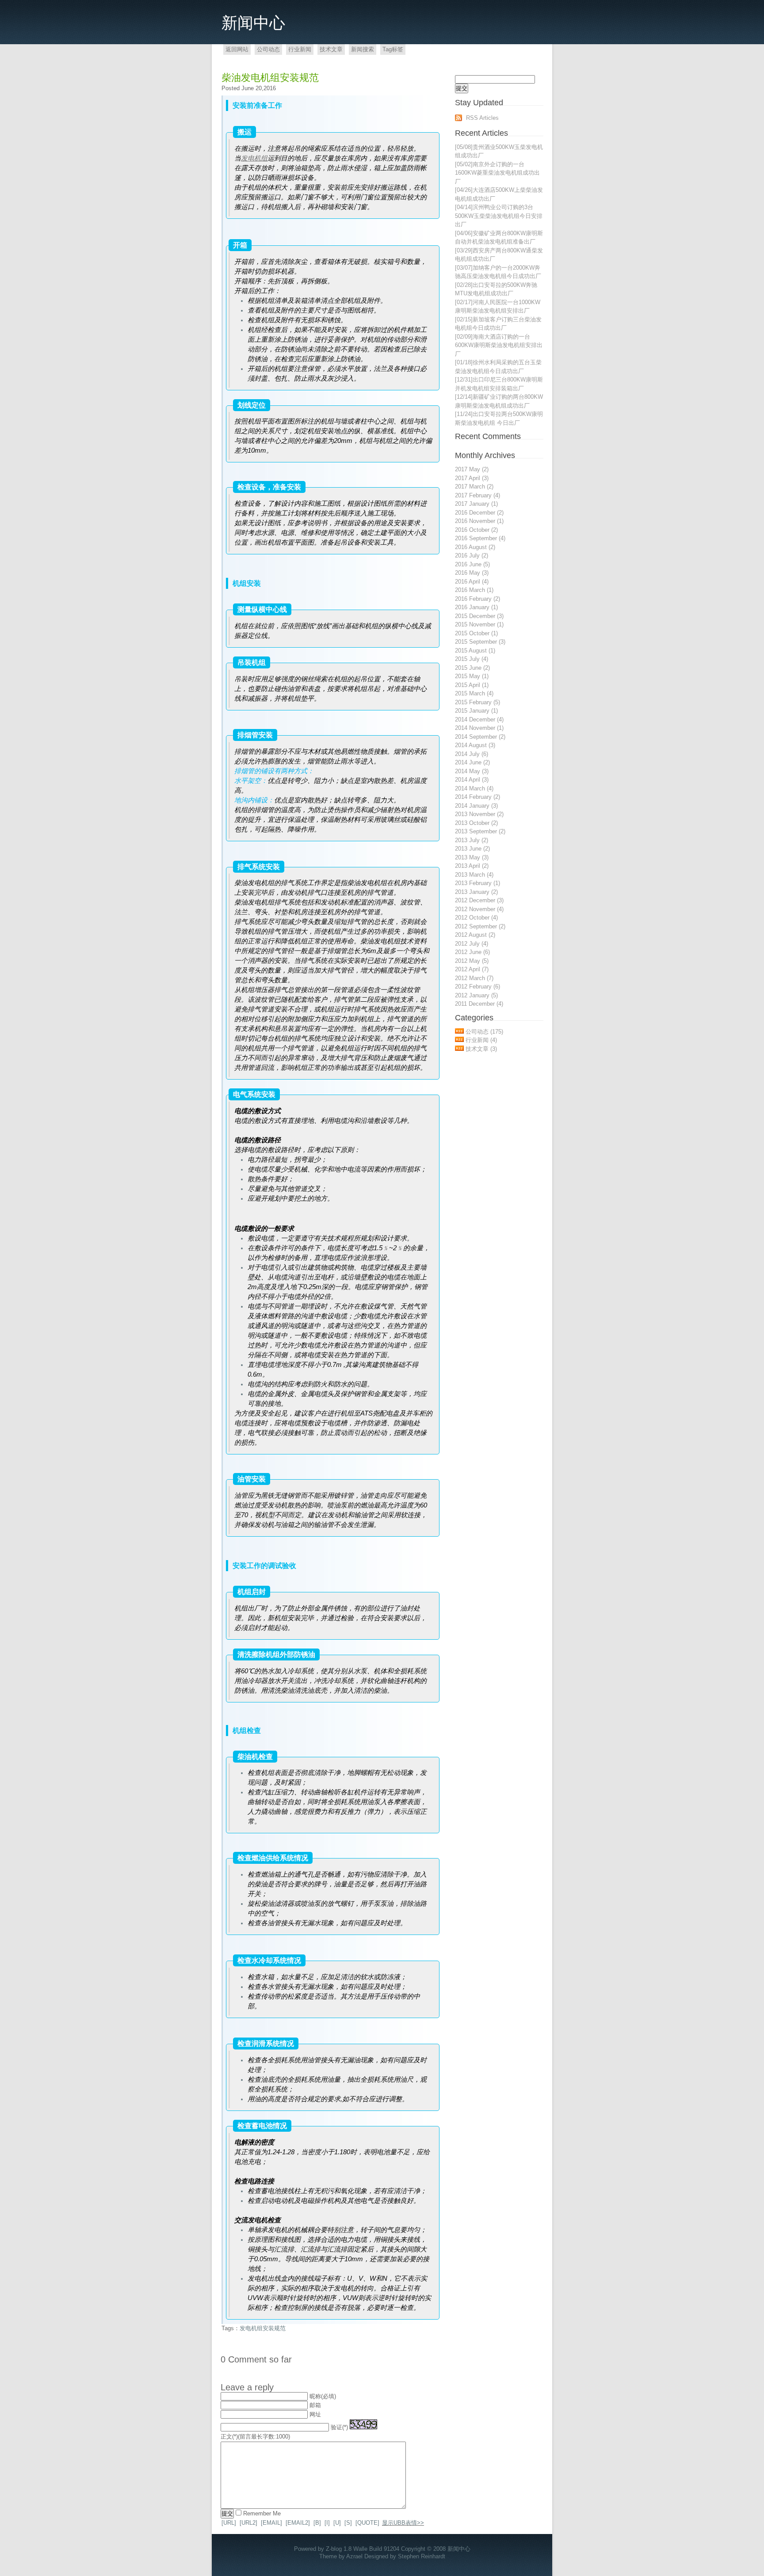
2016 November (479, 521)
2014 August (475, 745)
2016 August (475, 547)
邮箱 (315, 2405)
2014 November (479, 728)
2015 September (480, 642)
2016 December (479, 513)
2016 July (472, 555)
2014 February (477, 797)
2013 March (474, 875)
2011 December (479, 1004)
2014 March (474, 788)
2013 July (472, 840)
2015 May (472, 676)
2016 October (476, 530)
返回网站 (237, 49)
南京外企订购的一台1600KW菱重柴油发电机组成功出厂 (497, 173)
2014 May (472, 771)
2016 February (477, 599)
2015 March (474, 693)
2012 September (480, 926)
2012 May (472, 961)
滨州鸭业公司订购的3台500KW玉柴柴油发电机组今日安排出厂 (499, 216)
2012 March (474, 978)
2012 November (479, 909)
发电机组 (254, 158)
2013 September (480, 831)
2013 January (476, 892)
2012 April (472, 969)
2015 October (476, 633)
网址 (315, 2414)
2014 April (472, 780)
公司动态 (268, 49)
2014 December (479, 719)
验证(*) (339, 2427)
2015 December (479, 616)
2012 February (477, 987)
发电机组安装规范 (263, 2328)
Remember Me (262, 2513)
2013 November (479, 814)
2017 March (474, 487)
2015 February (477, 702)
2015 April (472, 685)
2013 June (472, 849)
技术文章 (331, 49)
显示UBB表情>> (403, 2523)
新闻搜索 (363, 49)
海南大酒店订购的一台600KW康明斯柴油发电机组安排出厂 (499, 345)
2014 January (476, 806)
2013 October (476, 823)
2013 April (472, 866)
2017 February (477, 495)
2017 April (472, 478)
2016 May (472, 573)
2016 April (472, 582)
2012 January (476, 995)
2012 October (476, 918)
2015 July (472, 659)
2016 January (476, 607)
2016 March (474, 590)
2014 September (480, 737)
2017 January (476, 504)
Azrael (354, 2556)
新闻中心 (253, 23)
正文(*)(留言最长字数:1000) (255, 2437)
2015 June (472, 668)
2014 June (472, 762)
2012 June (472, 952)
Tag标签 (393, 49)
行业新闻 (300, 49)
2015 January (476, 711)
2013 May (472, 857)
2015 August (475, 651)
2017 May (472, 469)
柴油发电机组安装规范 (270, 78)
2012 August (475, 935)
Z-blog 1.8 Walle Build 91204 (363, 2549)
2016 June (472, 564)
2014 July (472, 754)
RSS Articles (482, 118)
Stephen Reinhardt (422, 2556)
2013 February (477, 883)
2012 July (472, 944)
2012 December (479, 900)
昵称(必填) (323, 2396)
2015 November (479, 624)
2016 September (480, 538)
